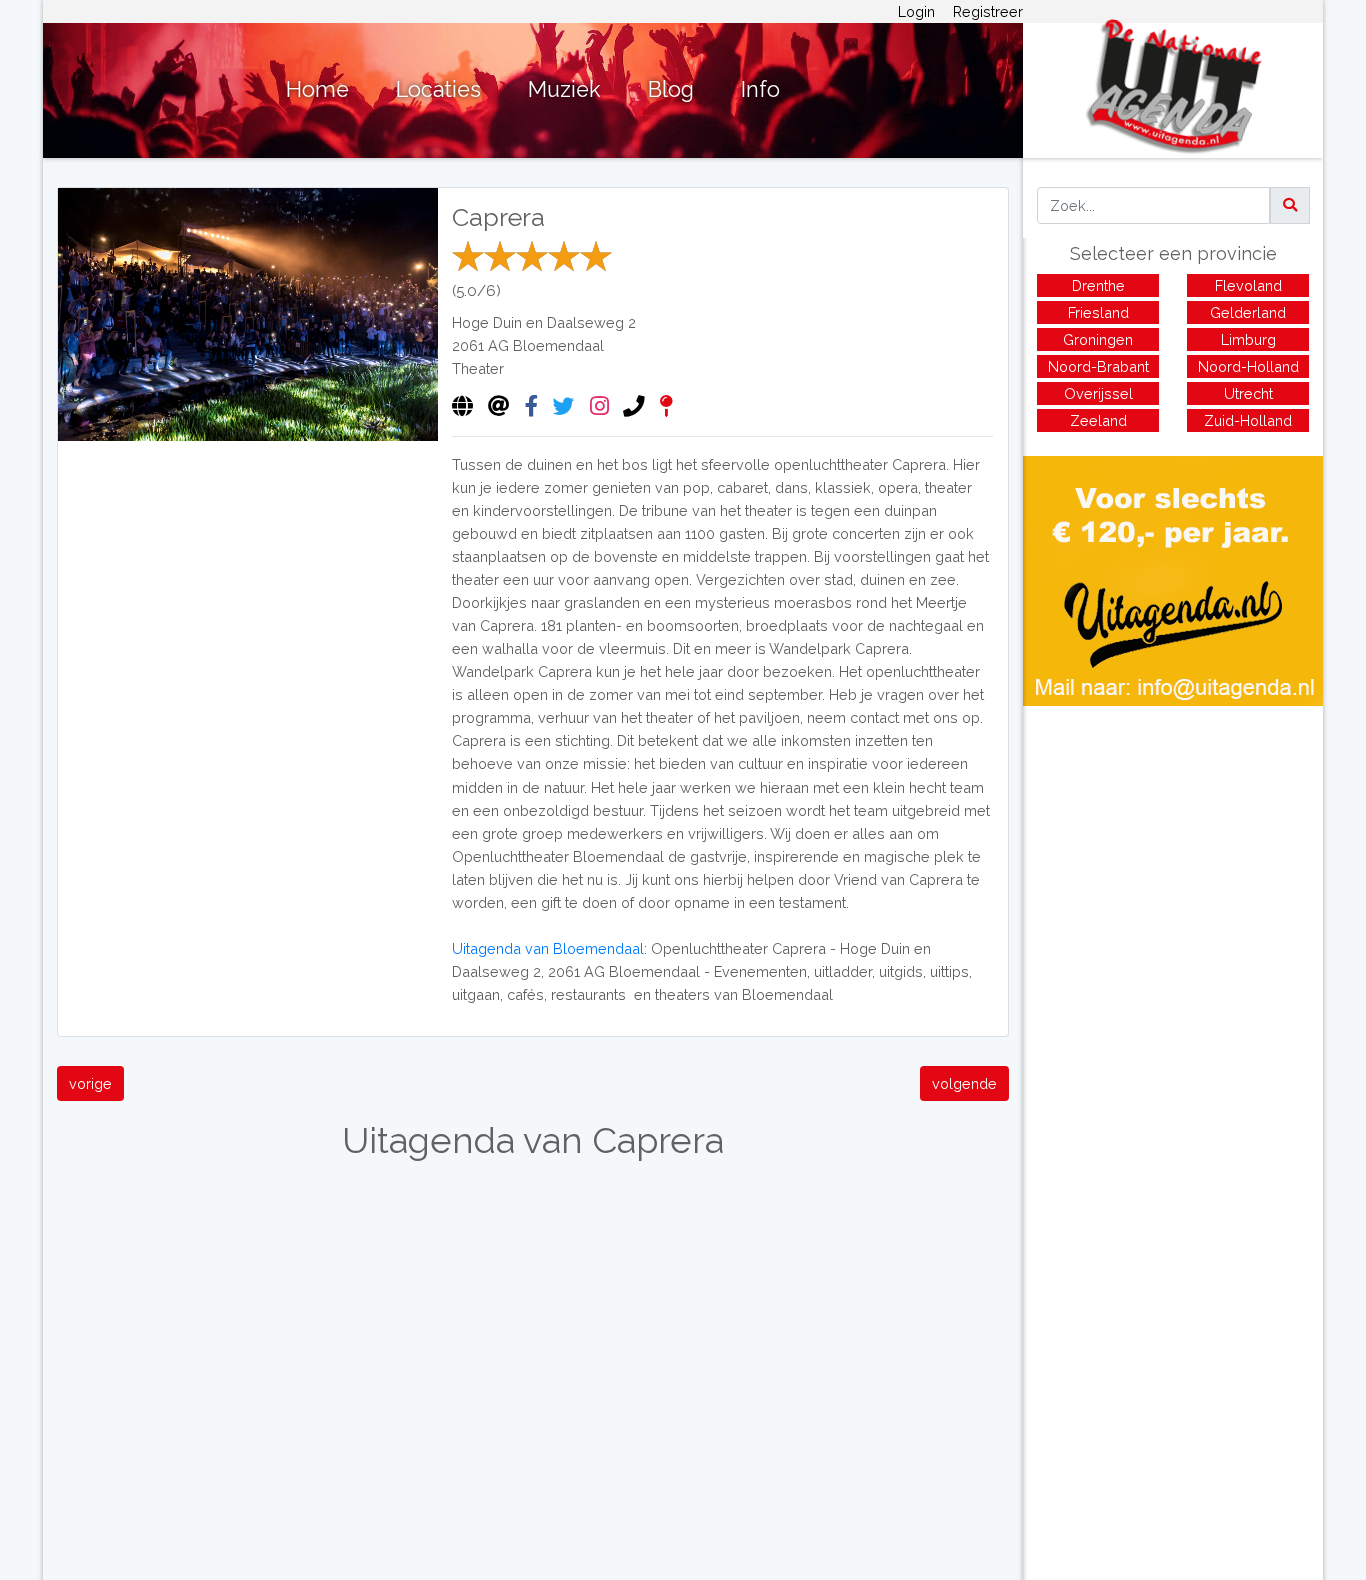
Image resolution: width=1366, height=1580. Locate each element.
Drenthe (1098, 285)
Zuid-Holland (1248, 420)
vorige (90, 1083)
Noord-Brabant (1098, 366)
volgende (964, 1083)
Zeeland (1098, 420)
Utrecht (1248, 393)
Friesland (1098, 312)
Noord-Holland (1248, 366)
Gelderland (1248, 312)
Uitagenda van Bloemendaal (548, 948)
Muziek (564, 89)
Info (760, 89)
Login (916, 11)
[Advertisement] (1173, 846)
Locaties (438, 89)
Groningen (1098, 339)
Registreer (988, 11)
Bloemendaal (558, 345)
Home (317, 89)
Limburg (1248, 339)
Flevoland (1248, 285)
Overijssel (1098, 393)
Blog (671, 89)
